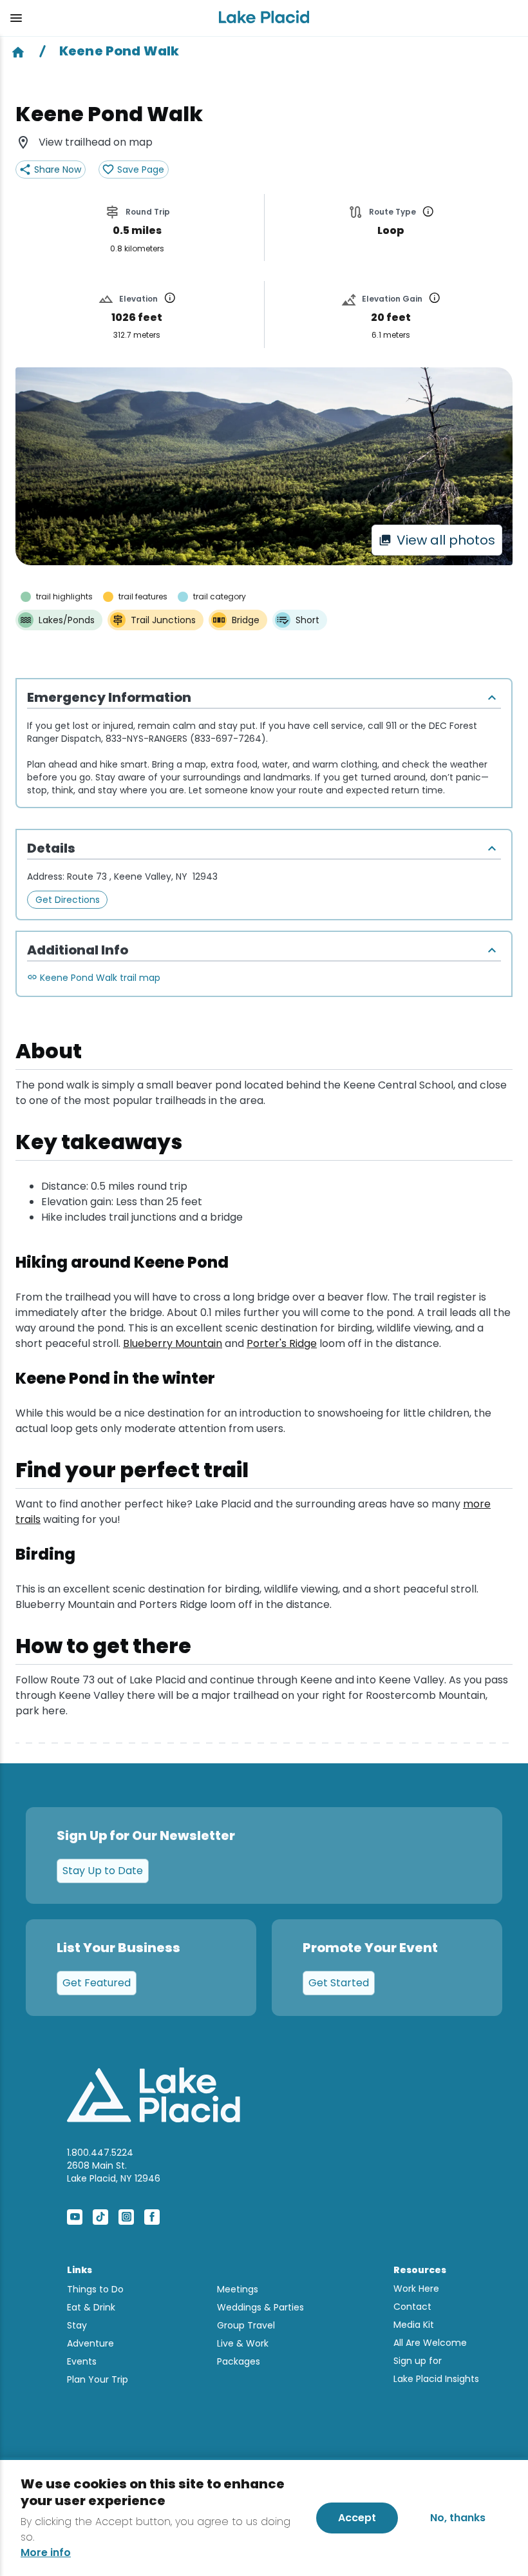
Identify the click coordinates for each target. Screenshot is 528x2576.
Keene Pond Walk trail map (100, 978)
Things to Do (95, 2289)
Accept (357, 2518)
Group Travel (246, 2325)
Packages (239, 2361)
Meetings (238, 2289)
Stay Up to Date (103, 1871)
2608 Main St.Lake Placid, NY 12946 (114, 2172)
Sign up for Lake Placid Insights (436, 2370)
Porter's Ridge (282, 1343)
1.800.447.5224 (100, 2153)
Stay (77, 2325)
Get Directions (68, 900)
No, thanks (458, 2518)
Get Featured (97, 1983)
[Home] (18, 51)
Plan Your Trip (98, 2379)
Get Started (339, 1983)
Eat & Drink (91, 2307)
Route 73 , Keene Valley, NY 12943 (142, 876)
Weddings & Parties (260, 2307)
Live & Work (243, 2343)
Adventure (90, 2343)
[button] (104, 18)
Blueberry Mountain (173, 1343)
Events (82, 2361)
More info (46, 2553)
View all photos (446, 540)
